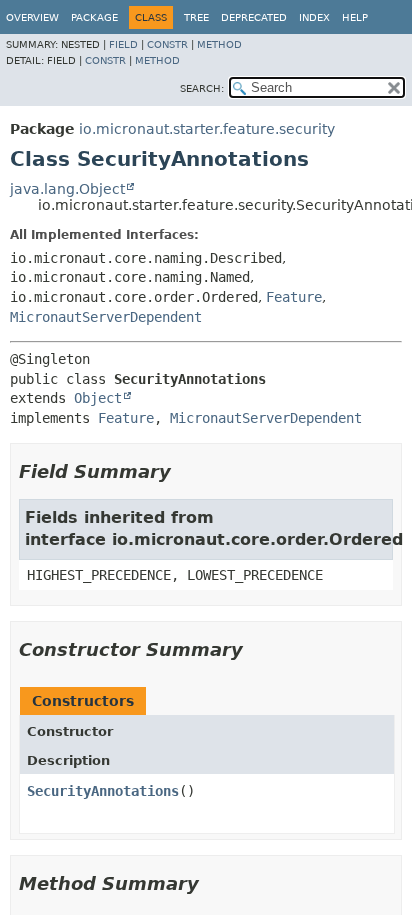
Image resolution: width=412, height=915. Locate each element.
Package (94, 17)
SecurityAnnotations (103, 791)
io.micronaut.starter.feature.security (207, 129)
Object (98, 398)
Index (314, 17)
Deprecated (254, 17)
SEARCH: (202, 88)
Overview (32, 17)
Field (123, 44)
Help (355, 17)
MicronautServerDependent (106, 317)
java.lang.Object (67, 189)
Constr (167, 44)
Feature (294, 297)
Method (219, 44)
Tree (196, 17)
